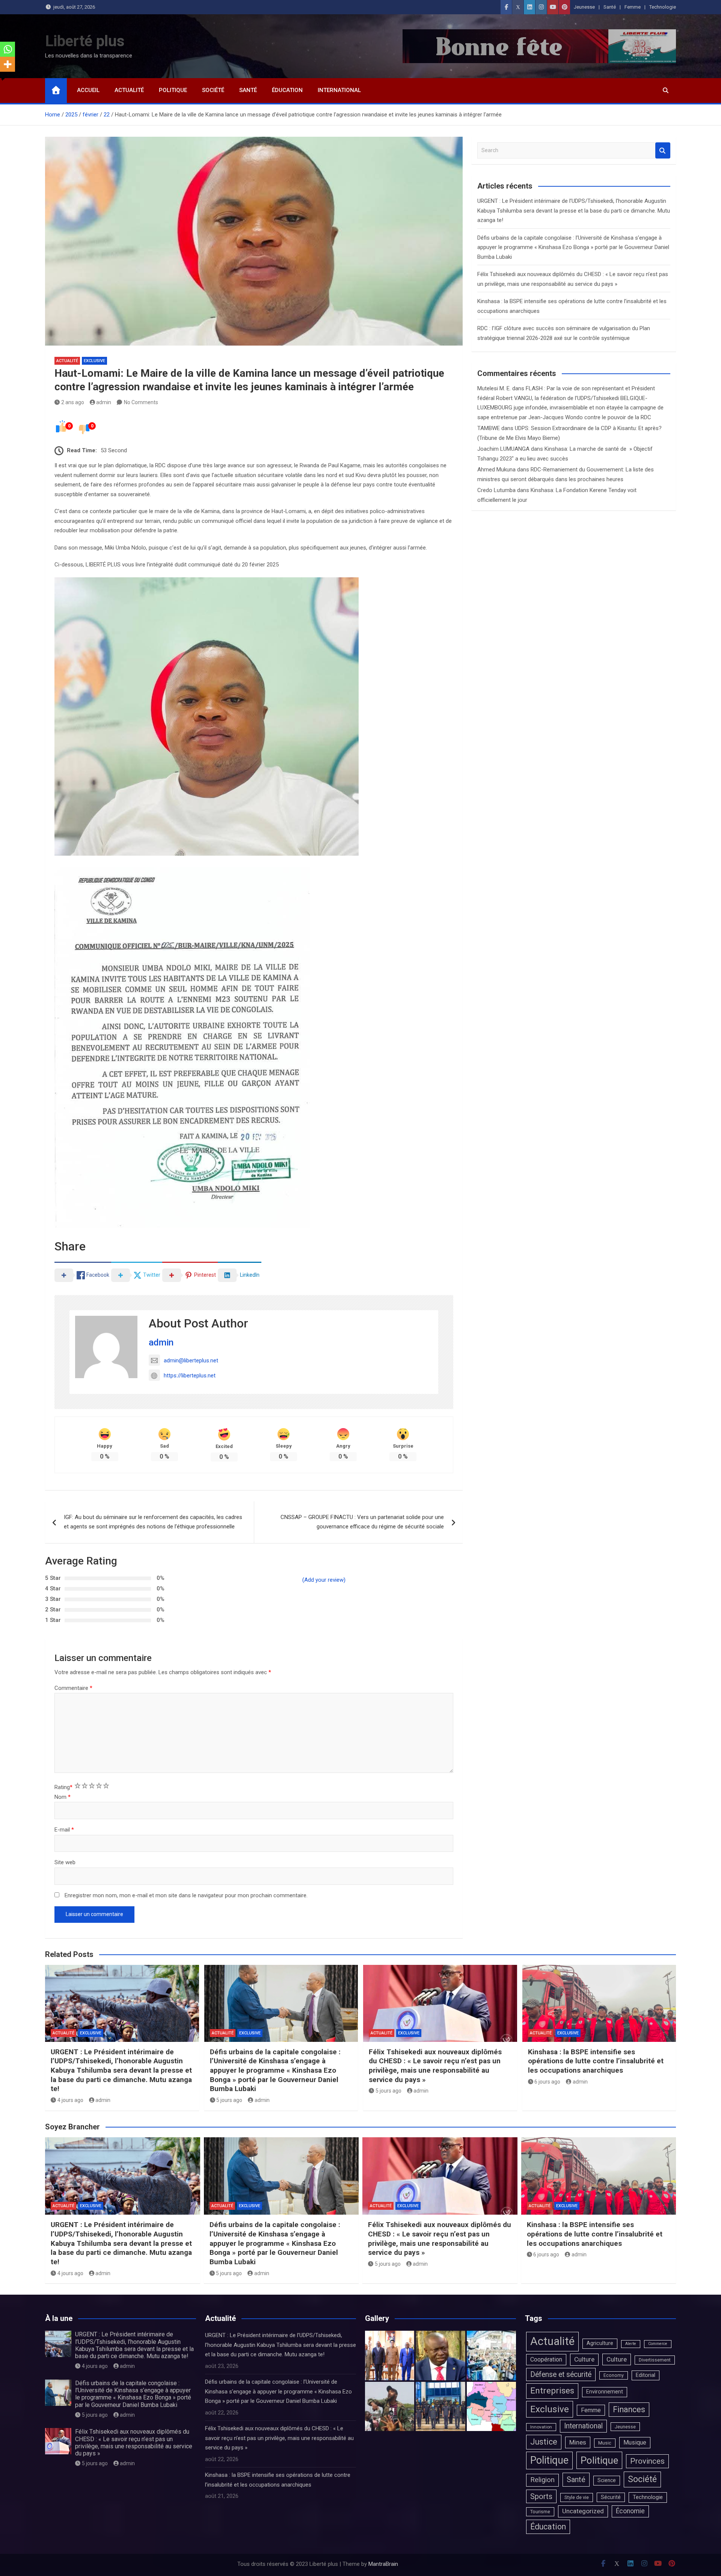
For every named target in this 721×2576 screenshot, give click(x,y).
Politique (173, 90)
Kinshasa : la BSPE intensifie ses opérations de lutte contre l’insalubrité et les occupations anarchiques (596, 2061)
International (339, 90)
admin (104, 402)
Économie (630, 2511)
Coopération (546, 2359)
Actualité (129, 90)
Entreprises (552, 2391)
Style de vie (577, 2497)
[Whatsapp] (8, 49)
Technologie (663, 7)
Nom (63, 1797)
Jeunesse (584, 7)
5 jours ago (229, 2100)
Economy (614, 2375)
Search (663, 150)
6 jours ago (547, 2082)
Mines (578, 2442)
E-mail (64, 1830)
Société (213, 90)
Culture (584, 2359)
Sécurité (611, 2497)
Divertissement (655, 2360)
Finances (629, 2409)
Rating (63, 1787)
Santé (610, 7)
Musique (635, 2442)
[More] (8, 64)
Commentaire (73, 1688)
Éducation (287, 90)
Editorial (646, 2375)
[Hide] (3, 79)
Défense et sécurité (561, 2374)
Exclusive (94, 361)
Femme (633, 7)
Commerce (658, 2344)
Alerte (631, 2344)
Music (605, 2443)
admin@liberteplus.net (191, 1360)
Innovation (541, 2427)
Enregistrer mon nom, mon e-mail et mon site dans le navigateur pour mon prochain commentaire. (186, 1895)
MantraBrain (383, 2564)
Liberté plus (85, 41)
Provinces (647, 2461)
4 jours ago (70, 2100)
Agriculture (600, 2343)
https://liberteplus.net (190, 1376)
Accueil (88, 90)
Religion (542, 2480)
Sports (541, 2496)
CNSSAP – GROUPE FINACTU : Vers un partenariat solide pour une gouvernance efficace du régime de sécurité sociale (362, 1522)
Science (607, 2480)
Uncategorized (583, 2511)
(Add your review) (324, 1580)
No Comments (141, 402)
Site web (65, 1862)
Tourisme (540, 2512)
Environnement (605, 2392)
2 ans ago (73, 402)
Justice (544, 2442)
